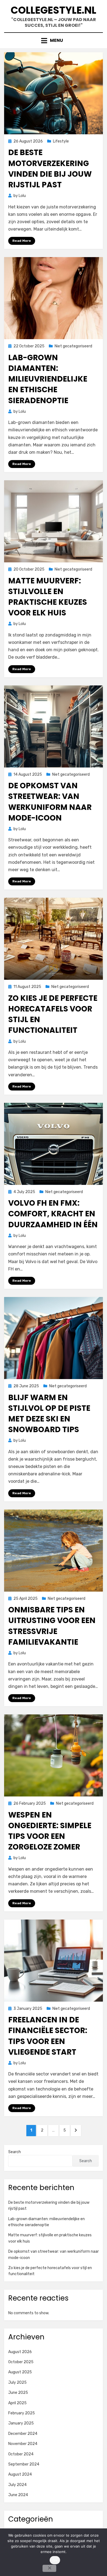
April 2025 (17, 2403)
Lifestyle (61, 141)
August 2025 (20, 2372)
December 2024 (23, 2434)
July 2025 (17, 2382)
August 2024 (20, 2474)
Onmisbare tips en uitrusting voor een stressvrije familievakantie (52, 1626)
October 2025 (21, 2362)
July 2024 (17, 2485)
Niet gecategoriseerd (73, 346)
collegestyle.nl (54, 10)
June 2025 (18, 2393)
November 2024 (23, 2444)
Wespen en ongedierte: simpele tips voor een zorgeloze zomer (50, 1831)
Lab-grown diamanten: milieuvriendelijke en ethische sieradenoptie (48, 379)
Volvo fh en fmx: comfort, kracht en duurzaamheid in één (53, 1214)
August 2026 (20, 2352)
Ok (55, 2560)
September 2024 (24, 2464)
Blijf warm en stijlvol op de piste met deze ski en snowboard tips (49, 1414)
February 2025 (22, 2413)
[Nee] (49, 2568)
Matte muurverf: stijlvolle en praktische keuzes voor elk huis (48, 597)
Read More (22, 241)
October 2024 (21, 2454)
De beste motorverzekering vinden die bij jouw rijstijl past (50, 169)
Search (15, 2152)
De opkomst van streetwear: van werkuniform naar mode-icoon (50, 802)
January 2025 (21, 2423)
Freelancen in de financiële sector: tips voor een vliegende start (48, 2036)
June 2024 (18, 2495)
